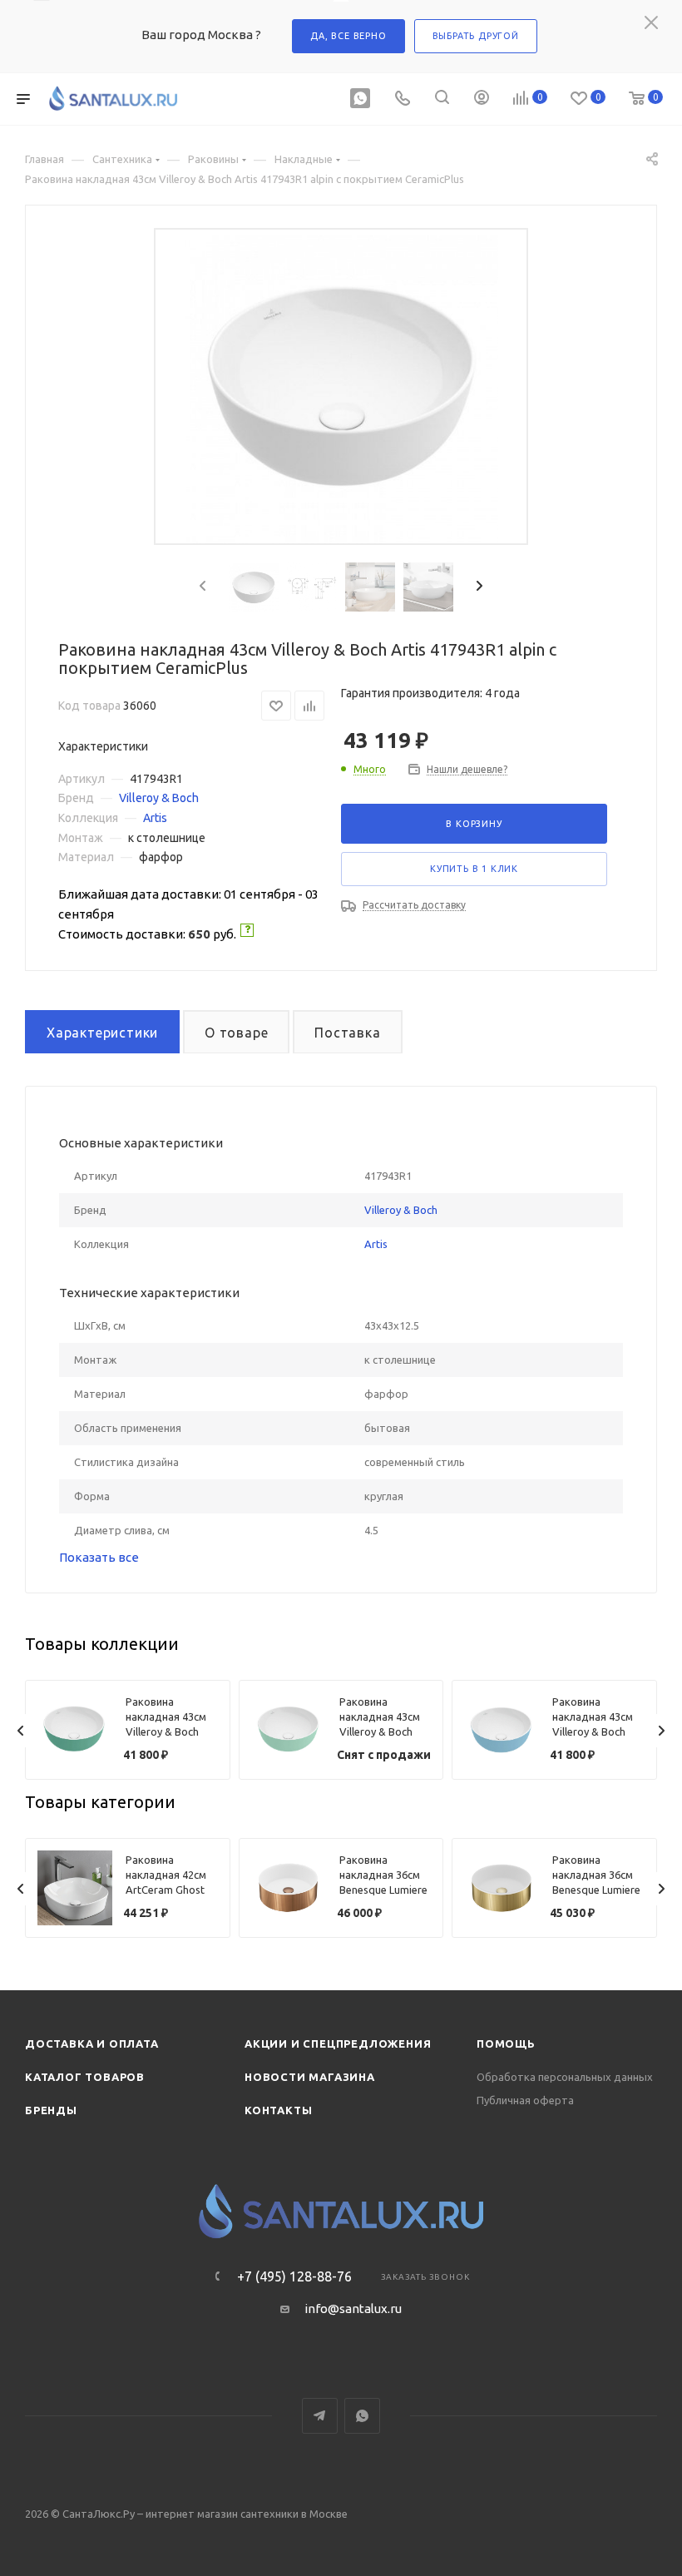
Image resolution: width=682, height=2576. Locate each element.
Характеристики (102, 1033)
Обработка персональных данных (565, 2077)
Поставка (347, 1033)
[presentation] (201, 587)
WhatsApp (362, 2416)
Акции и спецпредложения (338, 2043)
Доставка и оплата (92, 2043)
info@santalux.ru (353, 2308)
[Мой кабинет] (482, 99)
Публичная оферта (525, 2100)
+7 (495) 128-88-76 (294, 2276)
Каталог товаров (85, 2077)
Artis (155, 818)
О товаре (236, 1033)
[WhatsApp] (360, 99)
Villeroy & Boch (159, 798)
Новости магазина (310, 2077)
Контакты (278, 2110)
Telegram (320, 2416)
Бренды (51, 2110)
